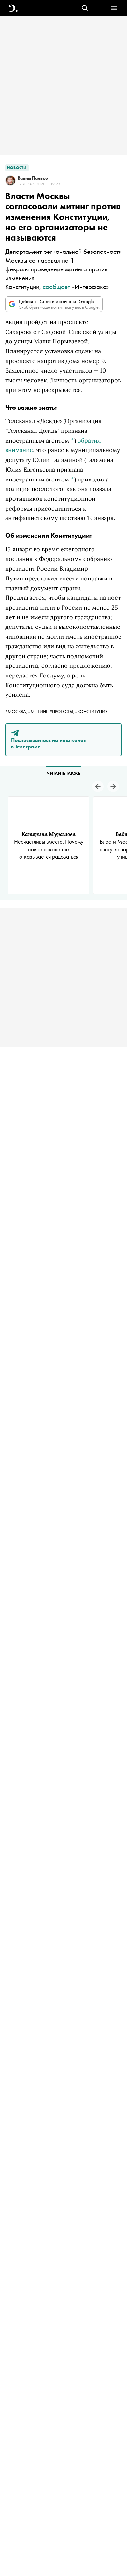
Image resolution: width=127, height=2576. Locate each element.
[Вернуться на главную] (13, 8)
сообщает (56, 287)
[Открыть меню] (114, 8)
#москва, (17, 711)
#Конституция (91, 711)
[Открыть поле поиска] (85, 8)
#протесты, (62, 711)
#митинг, (39, 711)
